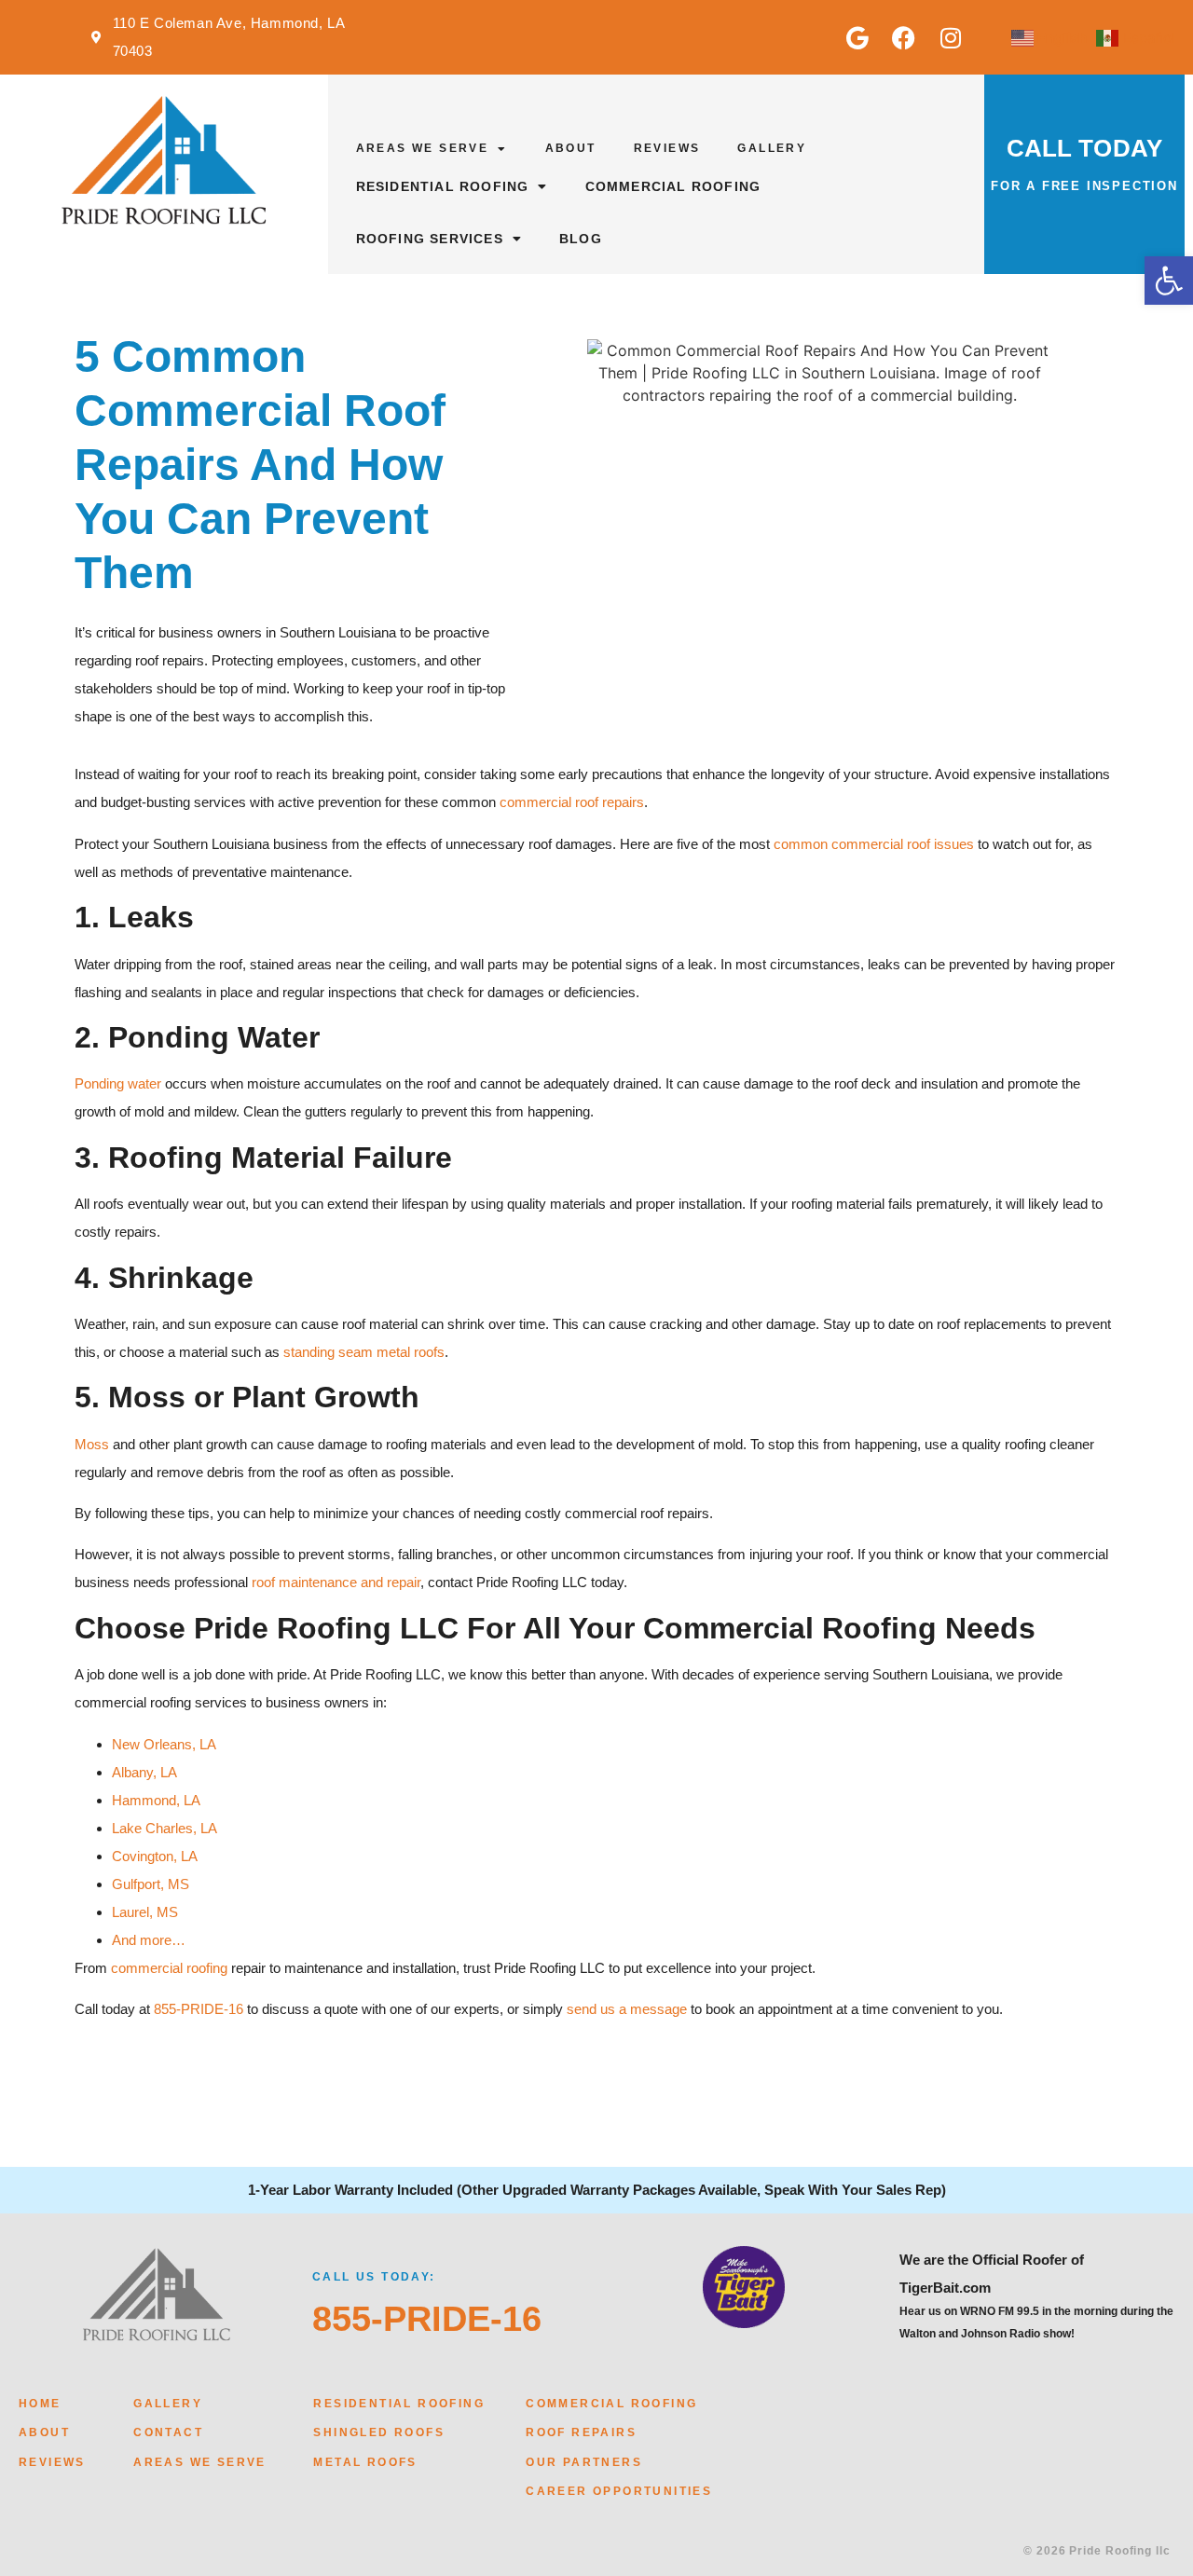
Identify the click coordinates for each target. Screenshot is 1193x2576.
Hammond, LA (156, 1800)
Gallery (772, 148)
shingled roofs (379, 2432)
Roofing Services (430, 239)
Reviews (667, 148)
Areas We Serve (423, 148)
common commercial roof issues (874, 844)
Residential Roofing (443, 186)
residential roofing (399, 2404)
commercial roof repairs (572, 802)
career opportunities (619, 2491)
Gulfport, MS (151, 1884)
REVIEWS (52, 2462)
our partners (584, 2462)
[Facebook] (904, 37)
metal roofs (365, 2462)
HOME (40, 2404)
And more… (149, 1940)
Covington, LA (155, 1856)
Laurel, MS (145, 1912)
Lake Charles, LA (165, 1828)
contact (168, 2432)
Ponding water (118, 1083)
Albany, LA (144, 1772)
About (571, 148)
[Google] (857, 37)
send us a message (627, 2009)
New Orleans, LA (164, 1744)
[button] (1169, 281)
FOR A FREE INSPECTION (1084, 186)
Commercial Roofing (673, 186)
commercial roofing (169, 1968)
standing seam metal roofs (364, 1352)
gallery (168, 2404)
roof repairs (581, 2432)
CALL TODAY (1084, 148)
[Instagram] (951, 37)
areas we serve (200, 2462)
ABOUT (44, 2432)
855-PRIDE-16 (199, 2009)
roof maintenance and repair (336, 1582)
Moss (92, 1444)
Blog (581, 239)
